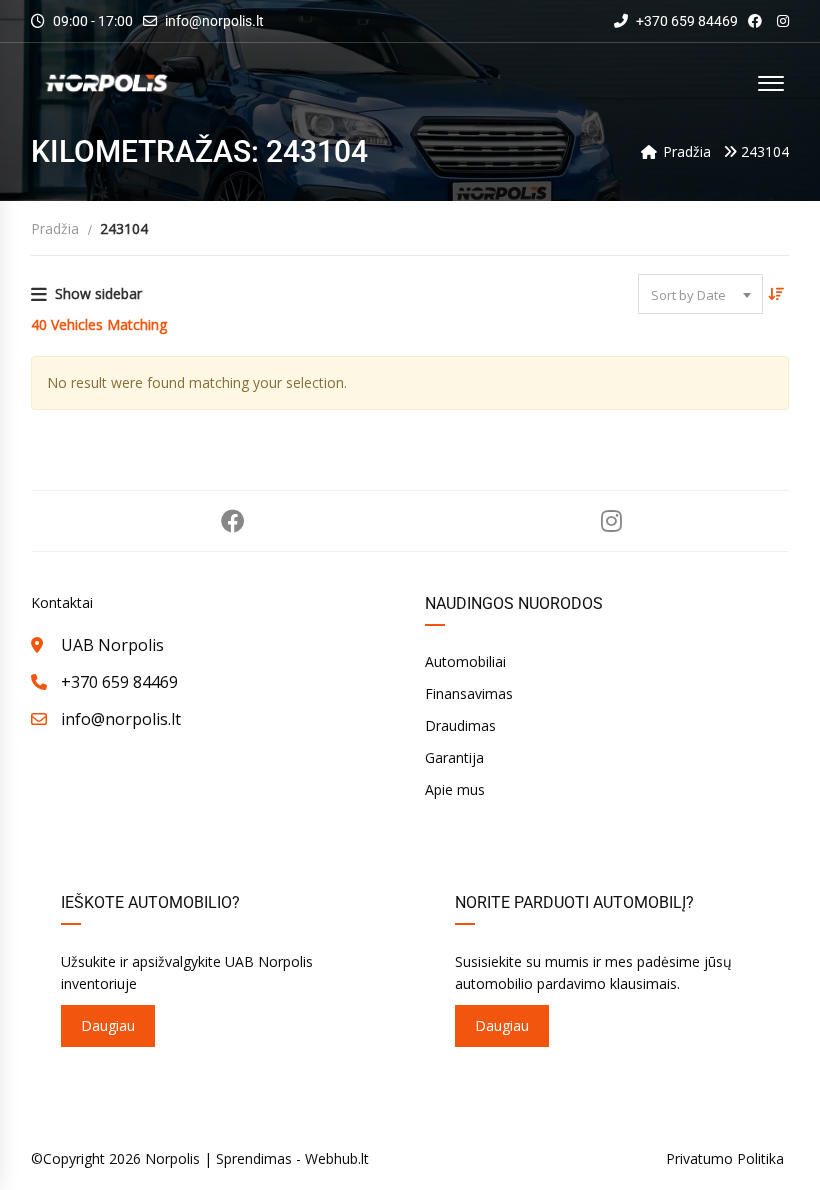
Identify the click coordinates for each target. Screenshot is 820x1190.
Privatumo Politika (725, 1158)
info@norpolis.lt (214, 21)
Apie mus (455, 789)
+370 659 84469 (685, 21)
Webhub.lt (337, 1158)
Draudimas (460, 725)
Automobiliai (465, 661)
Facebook (233, 521)
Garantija (454, 757)
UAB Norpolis (112, 645)
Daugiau (108, 1025)
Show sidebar (98, 293)
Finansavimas (469, 693)
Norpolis (172, 1158)
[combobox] (700, 294)
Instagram (611, 521)
